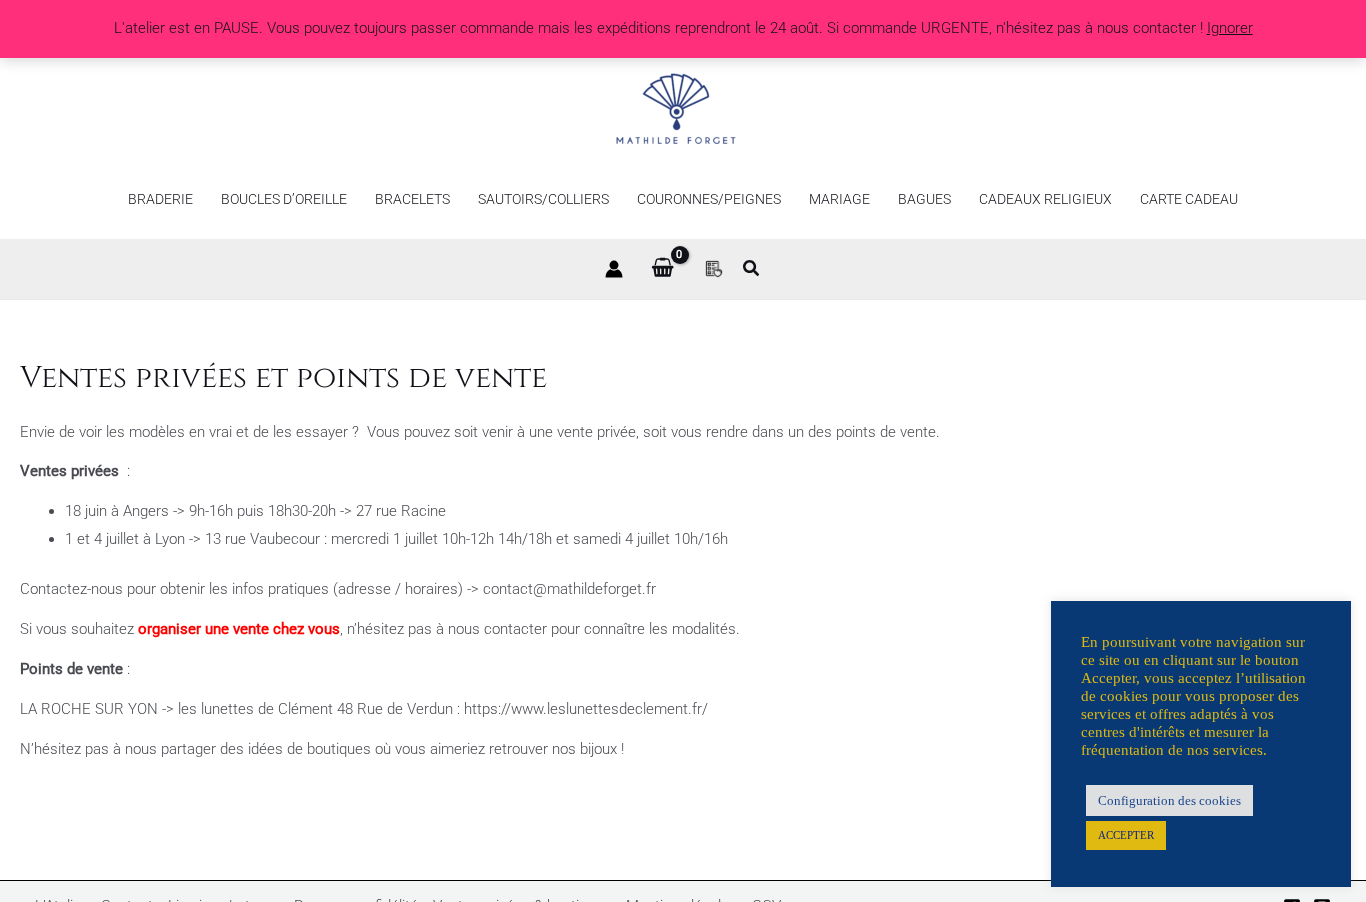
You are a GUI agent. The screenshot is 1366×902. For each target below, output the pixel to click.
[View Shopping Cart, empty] (662, 269)
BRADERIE (160, 199)
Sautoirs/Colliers (543, 199)
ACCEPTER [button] (1126, 835)
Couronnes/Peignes (709, 199)
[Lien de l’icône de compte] (614, 269)
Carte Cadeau (1189, 199)
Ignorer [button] (1230, 28)
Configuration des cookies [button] (1169, 800)
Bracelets (412, 199)
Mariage (839, 199)
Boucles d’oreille (284, 199)
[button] (752, 270)
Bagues (924, 199)
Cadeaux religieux (1045, 199)
